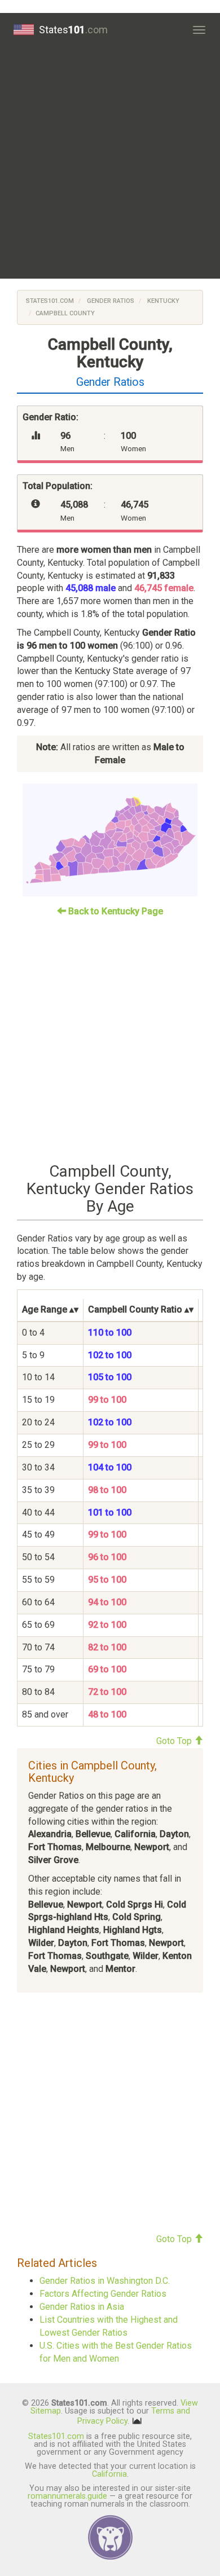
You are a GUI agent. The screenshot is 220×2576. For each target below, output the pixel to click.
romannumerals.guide (67, 2496)
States (73, 30)
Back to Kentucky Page (115, 911)
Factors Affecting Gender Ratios (103, 2294)
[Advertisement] (110, 162)
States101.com (50, 301)
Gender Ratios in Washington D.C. (105, 2281)
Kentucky (162, 301)
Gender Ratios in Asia (82, 2307)
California (109, 2474)
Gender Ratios (110, 301)
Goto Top (175, 1741)
